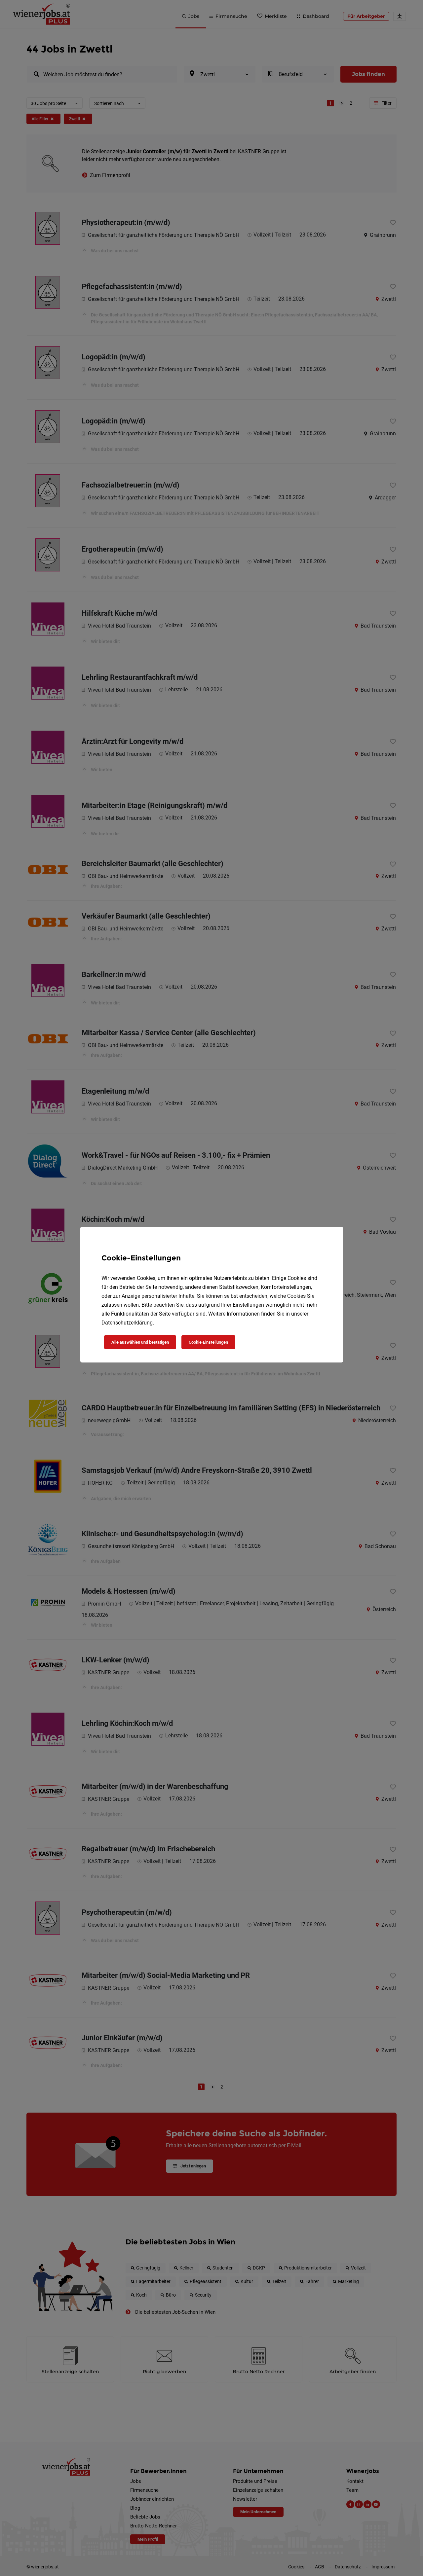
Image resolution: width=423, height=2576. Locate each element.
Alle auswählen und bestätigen (140, 1342)
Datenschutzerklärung (127, 1323)
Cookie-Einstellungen (208, 1342)
